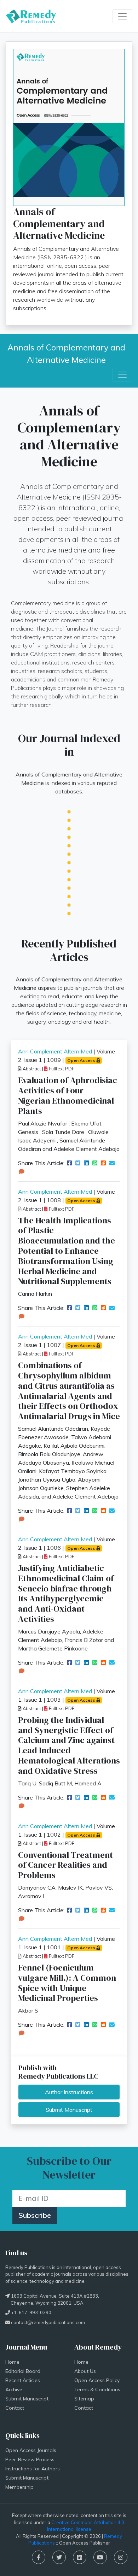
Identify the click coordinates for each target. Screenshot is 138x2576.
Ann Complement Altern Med (55, 1051)
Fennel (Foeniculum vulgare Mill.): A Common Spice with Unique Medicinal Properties (67, 1983)
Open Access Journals (31, 2450)
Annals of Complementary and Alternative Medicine (67, 353)
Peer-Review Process (30, 2459)
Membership (19, 2487)
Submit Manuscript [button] (69, 2110)
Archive (14, 2389)
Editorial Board (23, 2371)
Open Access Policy (97, 2380)
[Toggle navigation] (122, 16)
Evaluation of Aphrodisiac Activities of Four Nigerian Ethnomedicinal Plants (68, 1095)
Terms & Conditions (97, 2389)
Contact (15, 2408)
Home (12, 2362)
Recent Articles (23, 2380)
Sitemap (84, 2399)
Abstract (31, 1069)
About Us (85, 2371)
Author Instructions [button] (69, 2092)
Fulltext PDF (61, 1069)
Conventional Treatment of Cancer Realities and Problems (65, 1865)
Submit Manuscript (27, 2399)
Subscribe (35, 2215)
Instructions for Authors (33, 2469)
